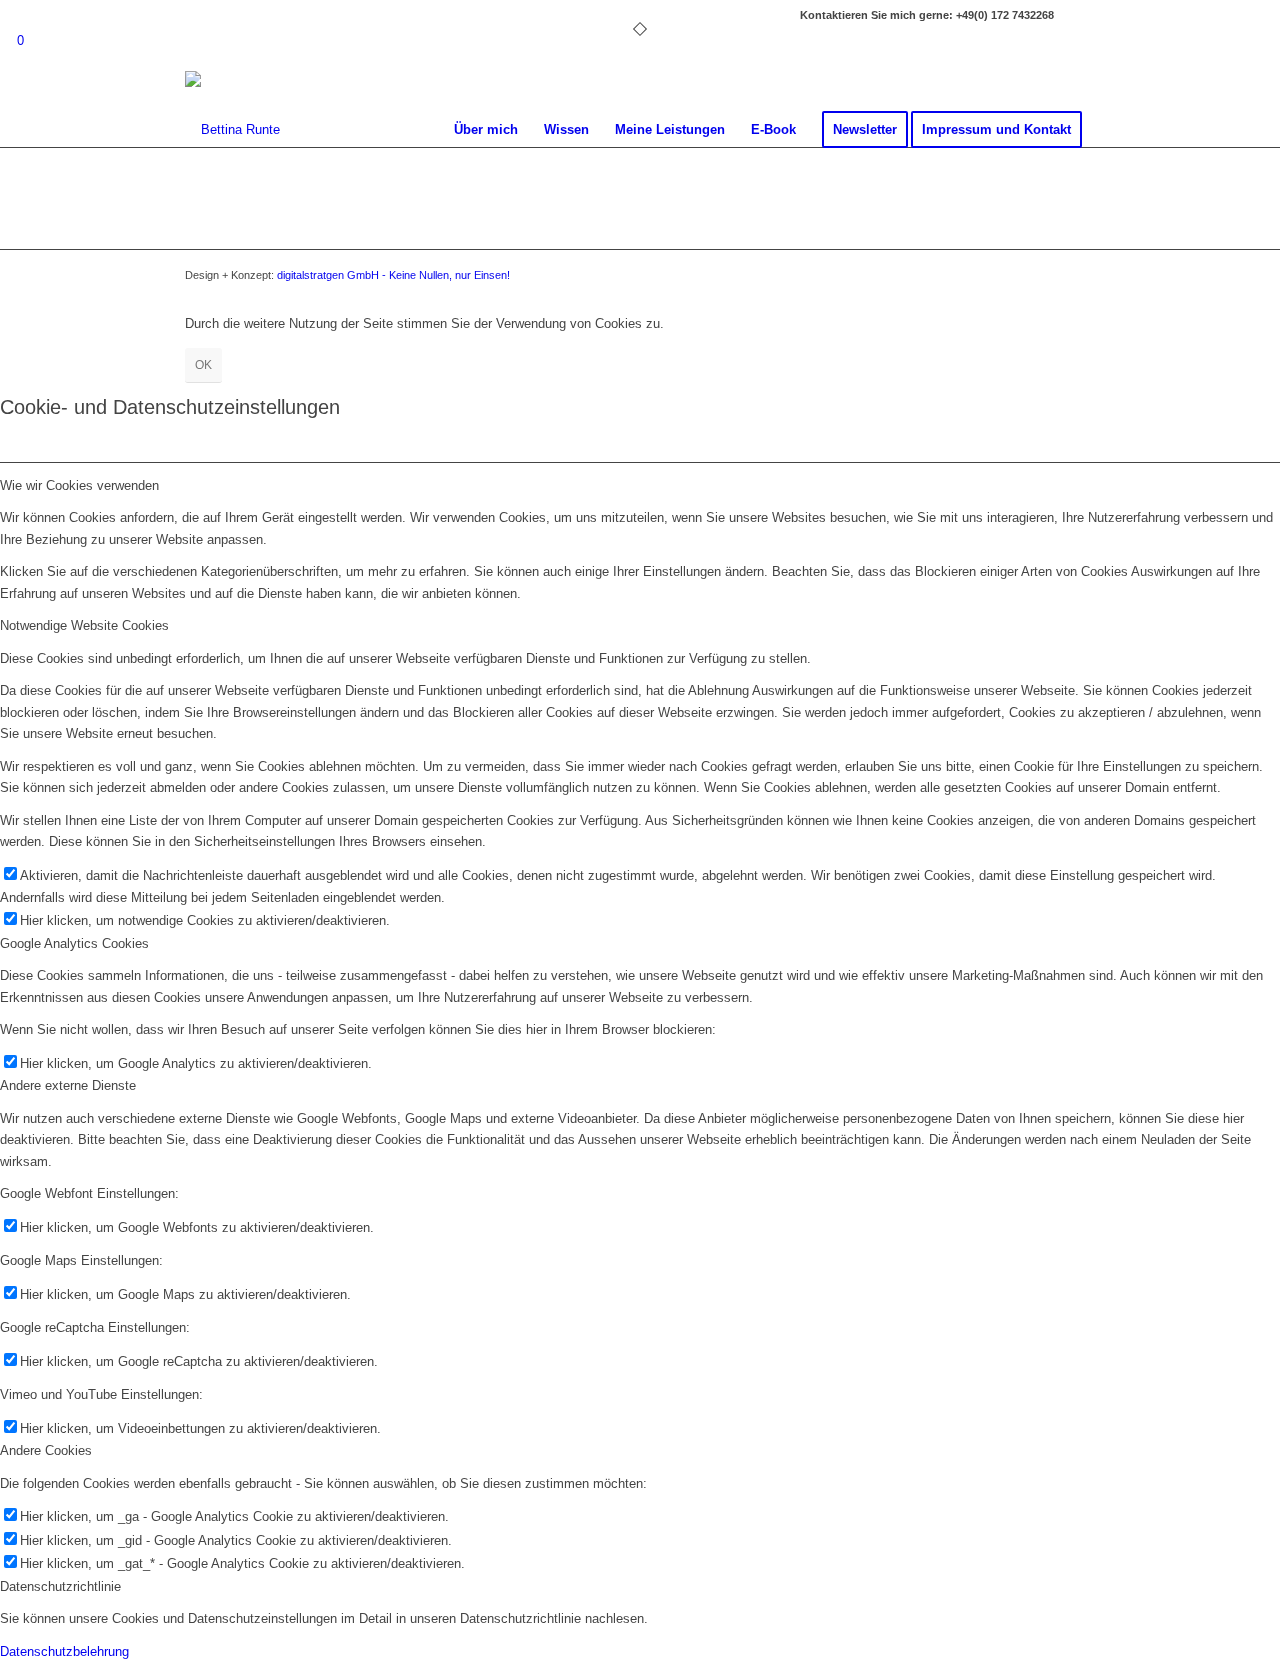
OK (203, 365)
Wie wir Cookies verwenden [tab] (79, 485)
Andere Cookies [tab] (46, 1450)
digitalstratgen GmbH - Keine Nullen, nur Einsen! (393, 275)
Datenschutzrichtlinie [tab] (60, 1586)
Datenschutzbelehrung (64, 1651)
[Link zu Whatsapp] (1080, 15)
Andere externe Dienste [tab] (68, 1085)
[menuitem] (486, 130)
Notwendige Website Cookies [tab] (84, 625)
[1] (232, 130)
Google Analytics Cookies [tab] (74, 943)
